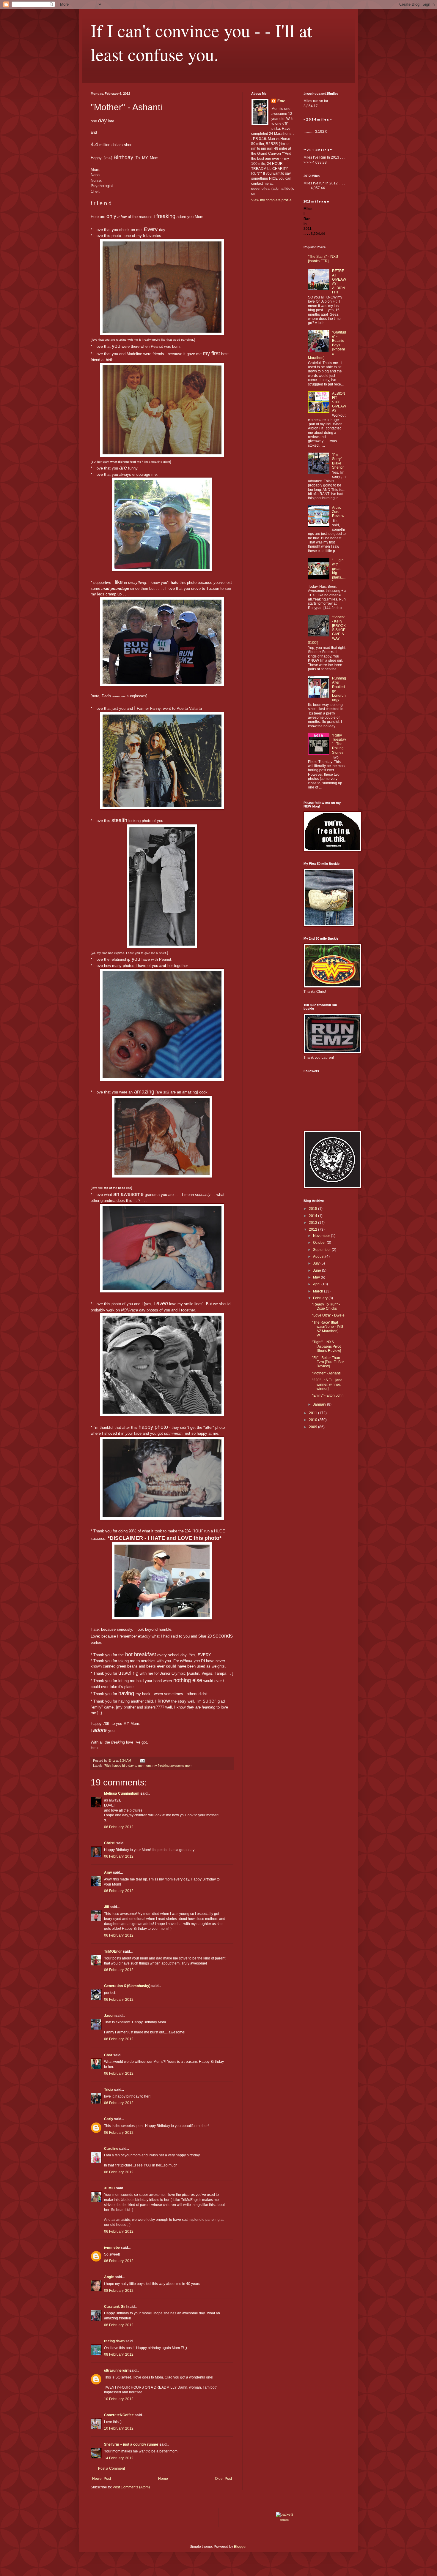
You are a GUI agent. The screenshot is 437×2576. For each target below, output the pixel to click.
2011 (313, 1413)
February (321, 1298)
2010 (313, 1420)
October (320, 1243)
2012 (313, 1229)
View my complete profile (271, 200)
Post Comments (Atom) (131, 2487)
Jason (109, 2016)
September (322, 1250)
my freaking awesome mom (172, 1766)
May (317, 1277)
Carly (109, 2119)
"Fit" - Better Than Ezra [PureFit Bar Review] (328, 1362)
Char (108, 2055)
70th (107, 1766)
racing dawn (114, 2341)
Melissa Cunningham (122, 1793)
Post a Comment (111, 2468)
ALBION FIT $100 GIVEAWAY (339, 402)
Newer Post (102, 2479)
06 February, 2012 (119, 1827)
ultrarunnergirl (116, 2370)
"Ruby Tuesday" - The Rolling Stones (339, 744)
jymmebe (112, 2248)
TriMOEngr (113, 1951)
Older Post (223, 2479)
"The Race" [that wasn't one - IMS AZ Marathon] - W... (328, 1329)
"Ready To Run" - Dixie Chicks (326, 1306)
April (317, 1284)
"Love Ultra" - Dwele (328, 1315)
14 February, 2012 (119, 2458)
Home (163, 2479)
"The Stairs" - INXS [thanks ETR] (323, 259)
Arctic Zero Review (338, 512)
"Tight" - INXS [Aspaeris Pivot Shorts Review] (327, 1346)
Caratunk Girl (115, 2307)
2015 (313, 1209)
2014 (313, 1216)
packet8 (285, 2520)
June (317, 1270)
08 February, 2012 (119, 2291)
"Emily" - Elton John (328, 1396)
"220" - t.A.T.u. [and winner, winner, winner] (327, 1384)
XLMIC (110, 2188)
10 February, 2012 (119, 2399)
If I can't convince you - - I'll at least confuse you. (201, 42)
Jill (106, 1907)
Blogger (240, 2547)
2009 (313, 1427)
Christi (110, 1843)
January (320, 1404)
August (319, 1257)
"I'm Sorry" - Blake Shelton (338, 461)
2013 (313, 1223)
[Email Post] (142, 1760)
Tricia (109, 2090)
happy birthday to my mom (132, 1766)
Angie (109, 2277)
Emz (281, 101)
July (317, 1263)
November (322, 1236)
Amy (108, 1872)
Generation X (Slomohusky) (127, 1986)
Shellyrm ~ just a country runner (131, 2444)
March (319, 1291)
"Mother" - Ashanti (326, 1373)
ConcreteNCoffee (119, 2415)
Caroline (111, 2149)
